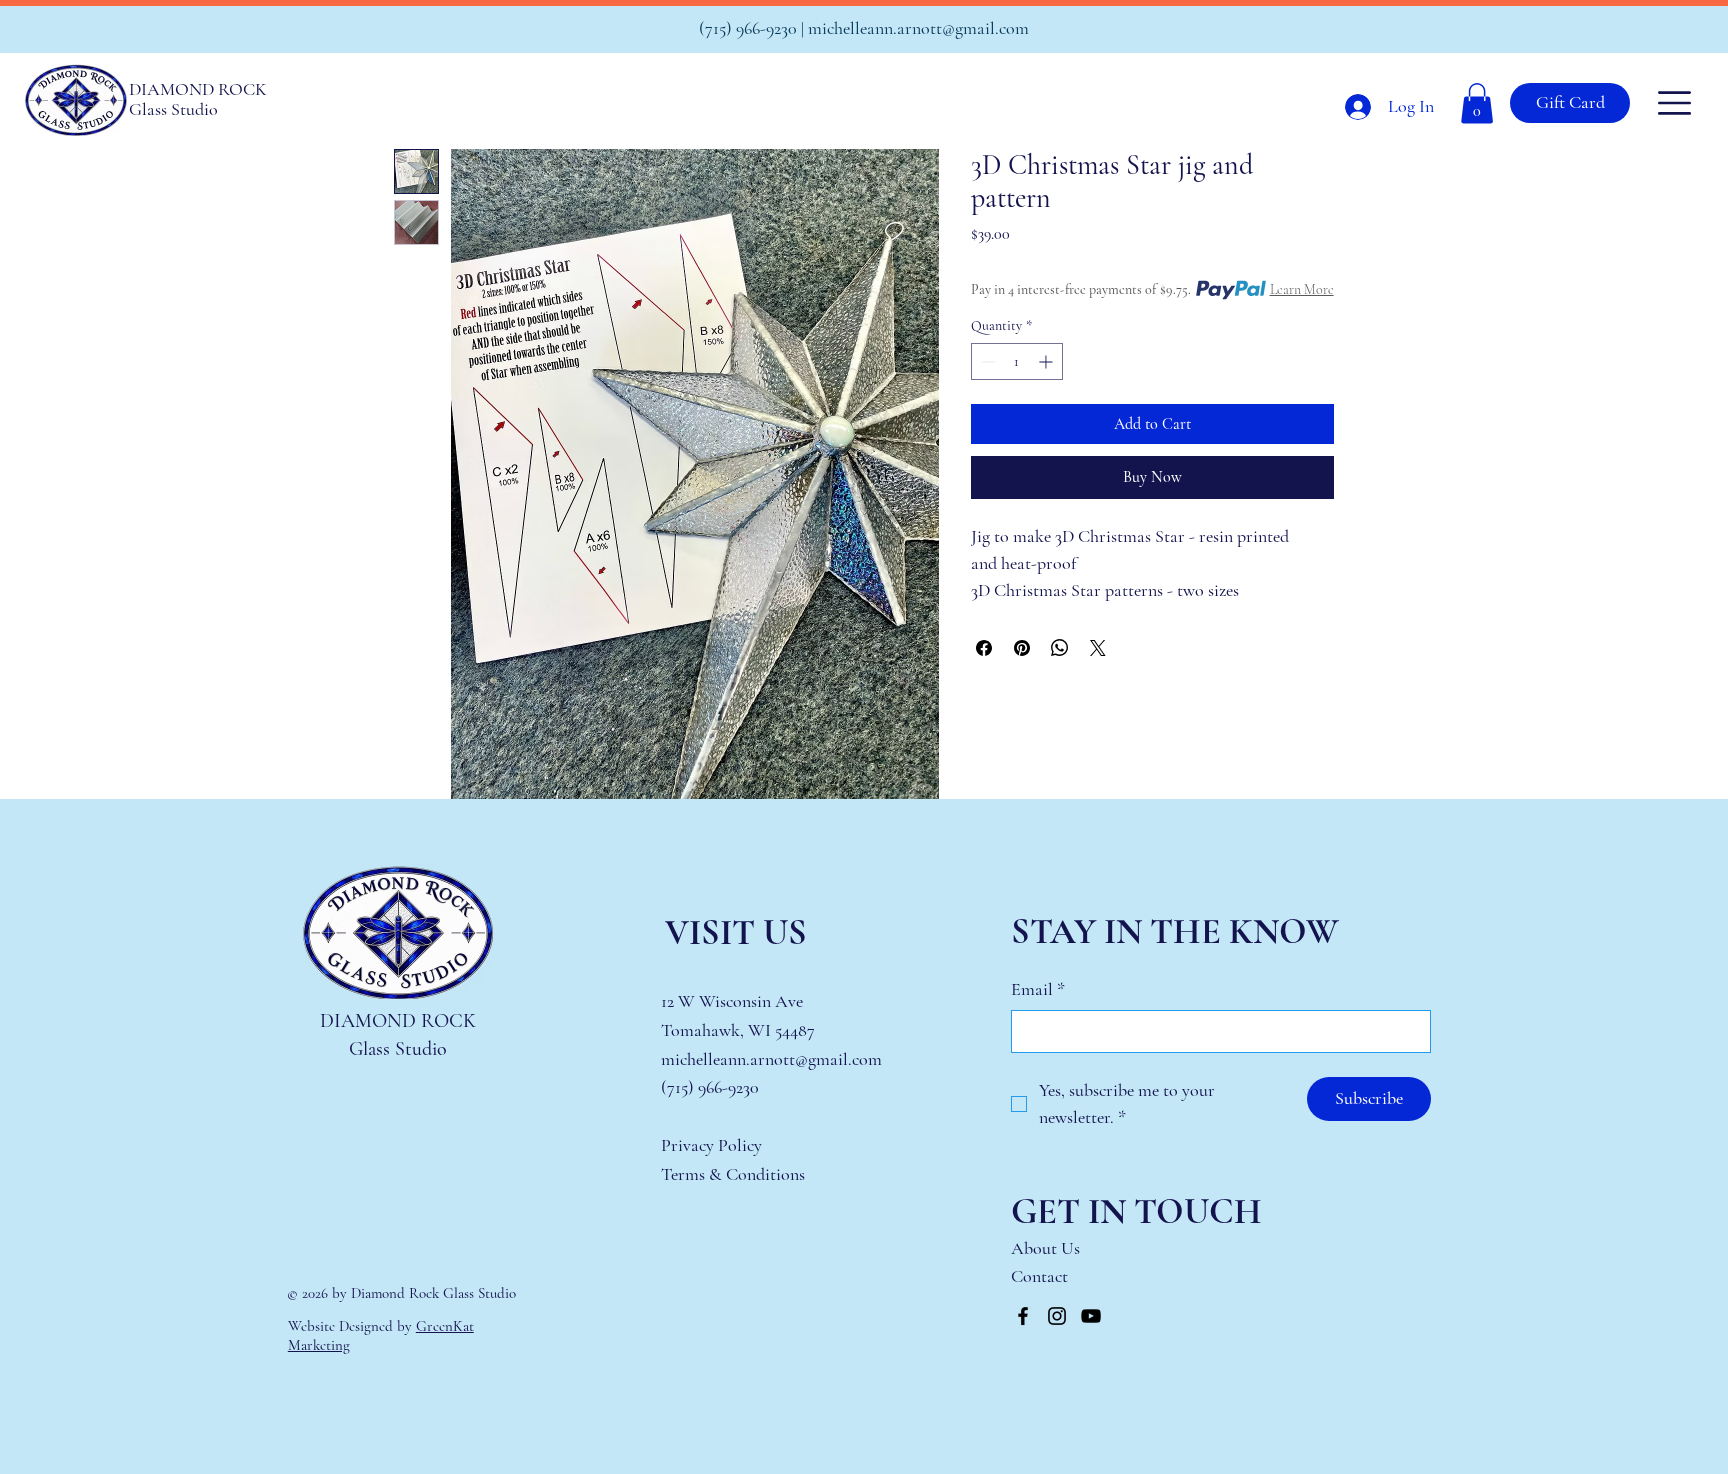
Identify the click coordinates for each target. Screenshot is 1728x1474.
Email (1038, 989)
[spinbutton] (1017, 361)
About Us (1045, 1248)
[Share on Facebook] (984, 648)
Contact (1041, 1276)
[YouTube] (1091, 1316)
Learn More (1302, 289)
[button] (1477, 103)
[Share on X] (1098, 648)
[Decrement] (986, 361)
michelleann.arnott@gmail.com (918, 28)
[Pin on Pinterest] (1022, 648)
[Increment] (1047, 361)
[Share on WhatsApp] (1060, 648)
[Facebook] (1023, 1316)
